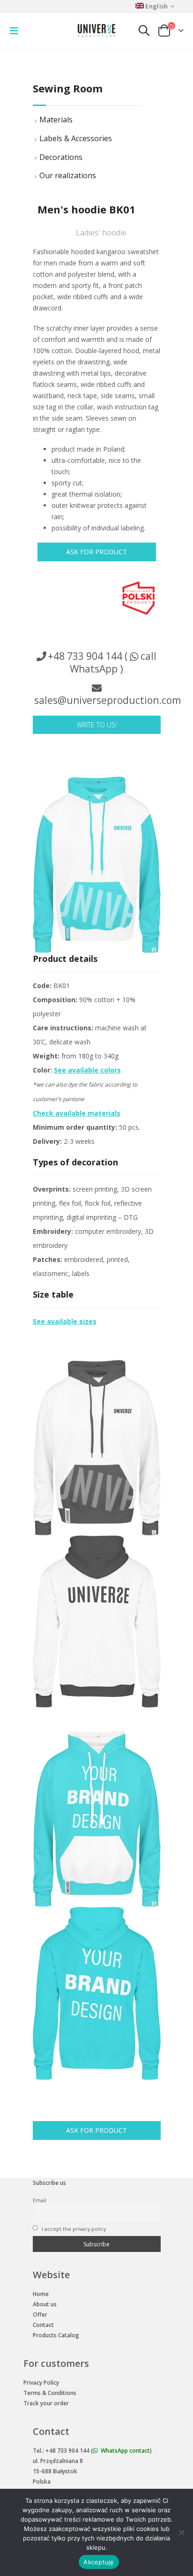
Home (41, 2294)
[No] (181, 2532)
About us (45, 2304)
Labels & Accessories (76, 138)
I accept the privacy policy (73, 2229)
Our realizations (68, 175)
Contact (43, 2325)
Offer (40, 2315)
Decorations (61, 157)
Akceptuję (99, 2562)
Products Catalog (56, 2335)
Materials (56, 120)
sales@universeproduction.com (108, 700)
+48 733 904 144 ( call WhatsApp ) (102, 662)
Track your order (46, 2403)
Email (40, 2200)
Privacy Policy (41, 2383)
